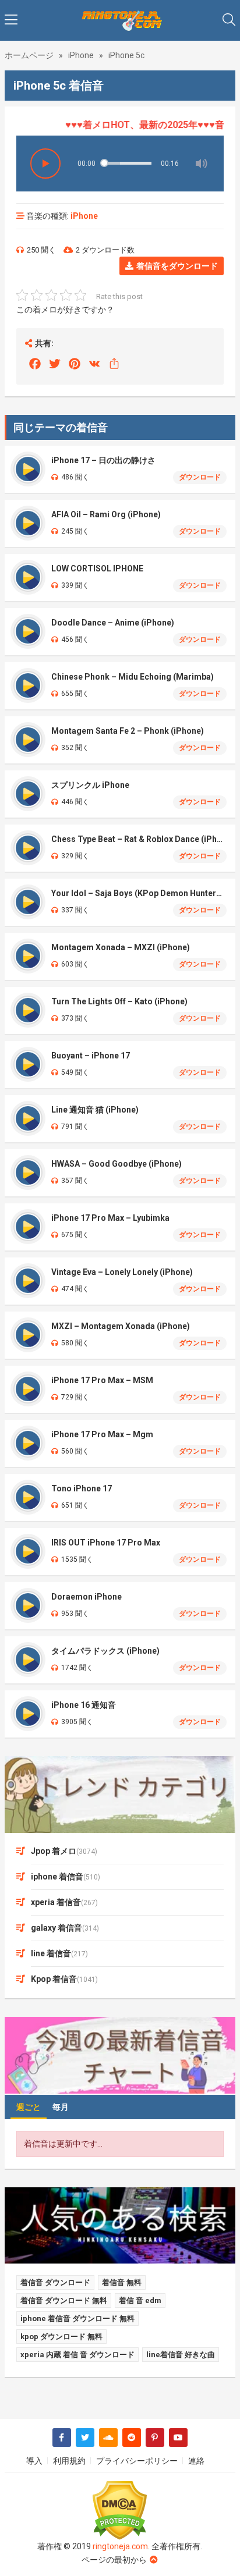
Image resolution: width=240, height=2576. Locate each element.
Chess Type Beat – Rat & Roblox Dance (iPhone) (139, 839)
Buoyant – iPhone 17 (91, 1056)
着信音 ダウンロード (55, 2282)
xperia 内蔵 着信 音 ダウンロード (77, 2355)
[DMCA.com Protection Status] (120, 2511)
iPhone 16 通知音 (84, 1705)
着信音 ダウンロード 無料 (64, 2300)
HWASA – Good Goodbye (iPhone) (117, 1164)
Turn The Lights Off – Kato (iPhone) (119, 1001)
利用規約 (69, 2461)
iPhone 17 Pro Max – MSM (102, 1380)
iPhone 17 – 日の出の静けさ (103, 460)
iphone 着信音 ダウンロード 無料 (77, 2319)
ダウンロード (200, 477)
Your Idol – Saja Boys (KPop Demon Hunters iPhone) (139, 893)
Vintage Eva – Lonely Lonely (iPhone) (122, 1272)
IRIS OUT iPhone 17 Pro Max (106, 1543)
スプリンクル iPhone (90, 785)
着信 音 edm (140, 2300)
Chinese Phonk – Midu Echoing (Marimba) (133, 677)
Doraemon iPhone (87, 1597)
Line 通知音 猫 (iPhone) (95, 1110)
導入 (34, 2461)
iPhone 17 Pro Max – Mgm (102, 1434)
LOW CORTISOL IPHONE (97, 569)
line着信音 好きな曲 (181, 2355)
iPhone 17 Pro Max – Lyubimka (110, 1218)
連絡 (196, 2461)
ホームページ (29, 55)
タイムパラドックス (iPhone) (105, 1651)
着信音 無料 (122, 2282)
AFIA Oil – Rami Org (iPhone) (106, 514)
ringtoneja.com (120, 2546)
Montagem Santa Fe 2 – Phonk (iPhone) (128, 731)
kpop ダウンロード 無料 (61, 2337)
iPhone (81, 55)
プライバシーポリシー (137, 2461)
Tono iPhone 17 (82, 1488)
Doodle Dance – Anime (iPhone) (113, 623)
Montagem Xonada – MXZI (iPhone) (121, 947)
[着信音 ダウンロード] (120, 20)
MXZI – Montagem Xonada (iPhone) (121, 1326)
